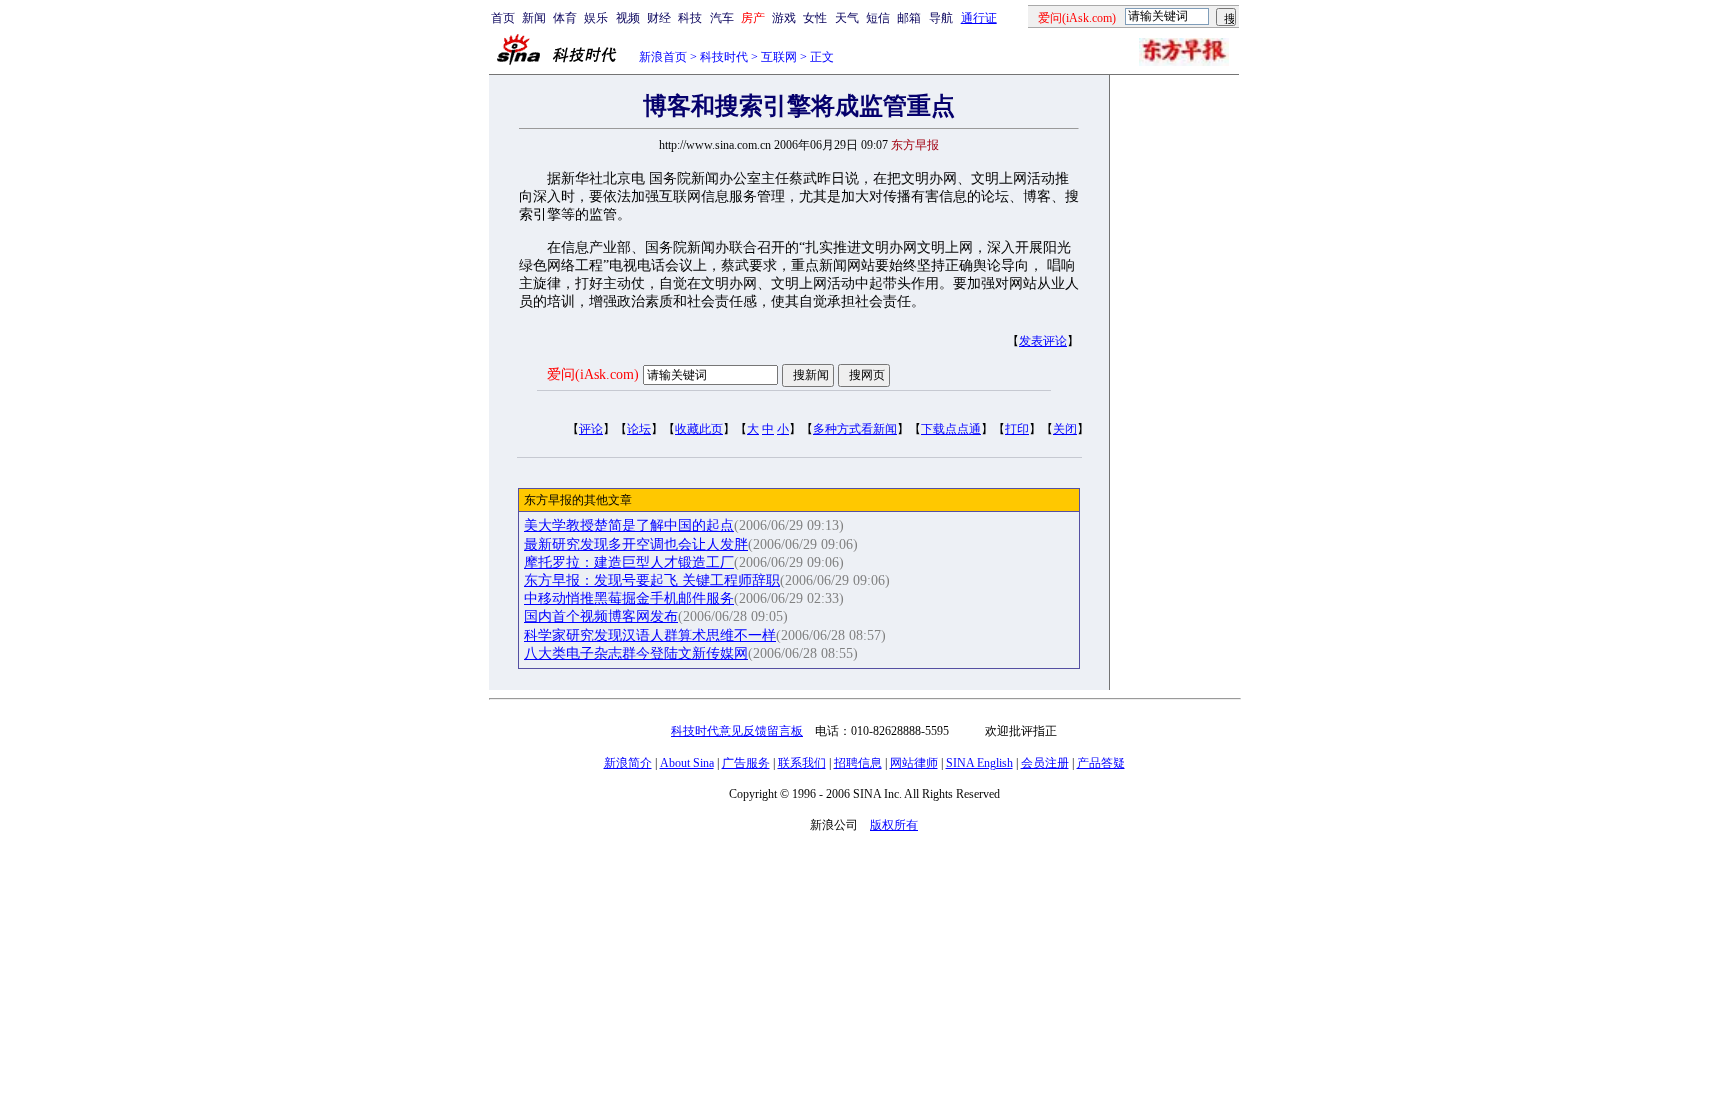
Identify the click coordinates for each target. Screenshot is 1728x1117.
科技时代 (724, 57)
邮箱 (909, 18)
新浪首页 (663, 57)
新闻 (534, 18)
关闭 (1065, 429)
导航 (941, 18)
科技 (690, 18)
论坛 (639, 429)
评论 (591, 429)
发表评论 (1043, 341)
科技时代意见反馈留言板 (737, 731)
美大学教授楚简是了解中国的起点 (629, 525)
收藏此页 (699, 429)
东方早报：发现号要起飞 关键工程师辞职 (652, 580)
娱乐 (596, 18)
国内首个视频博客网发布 (601, 616)
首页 (503, 18)
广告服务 (746, 763)
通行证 (979, 18)
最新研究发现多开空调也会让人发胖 (636, 544)
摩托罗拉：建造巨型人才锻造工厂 (629, 562)
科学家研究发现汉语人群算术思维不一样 (650, 635)
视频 (628, 18)
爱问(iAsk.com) (593, 374)
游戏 (784, 18)
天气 (847, 18)
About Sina (687, 763)
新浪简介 (628, 763)
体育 (565, 18)
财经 (659, 18)
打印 (1017, 429)
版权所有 (894, 825)
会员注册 (1045, 763)
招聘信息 (858, 763)
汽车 (722, 18)
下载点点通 (951, 429)
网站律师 (914, 763)
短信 (878, 18)
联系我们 (802, 763)
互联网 (779, 57)
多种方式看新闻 (855, 429)
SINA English (979, 763)
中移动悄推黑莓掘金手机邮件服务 (629, 598)
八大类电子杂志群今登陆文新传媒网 (636, 653)
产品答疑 (1101, 763)
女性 (815, 18)
